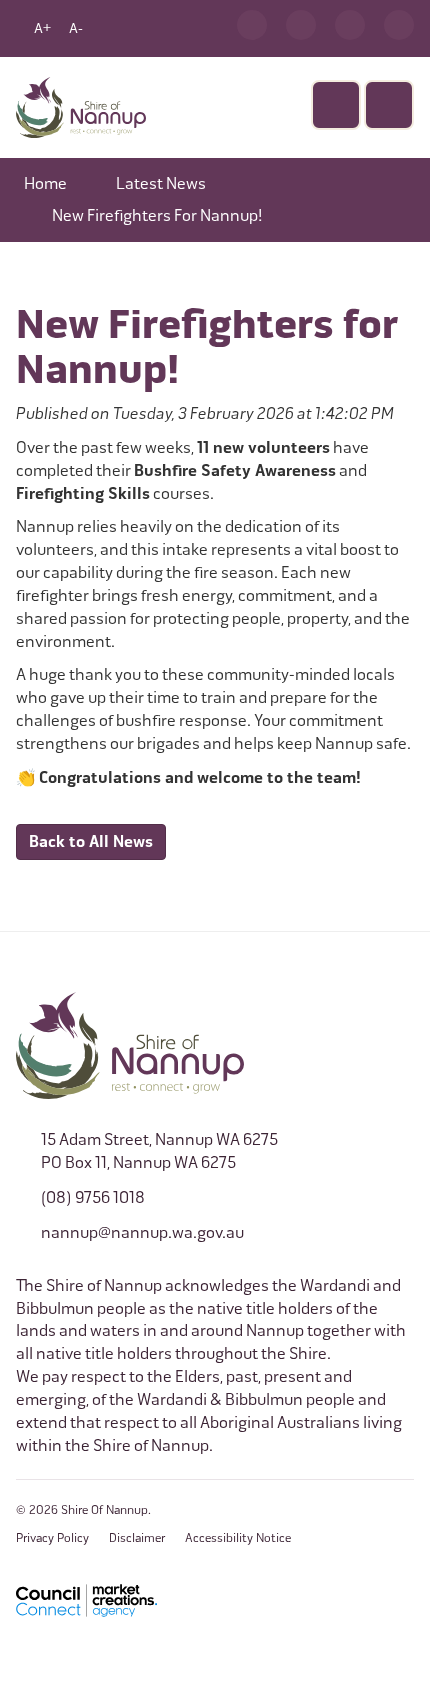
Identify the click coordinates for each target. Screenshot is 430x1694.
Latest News (161, 183)
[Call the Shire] (252, 25)
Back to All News (91, 842)
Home (45, 183)
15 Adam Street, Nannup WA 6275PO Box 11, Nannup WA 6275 (159, 1151)
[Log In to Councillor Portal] (350, 25)
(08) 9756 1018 (93, 1197)
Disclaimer (137, 1538)
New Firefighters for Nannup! (157, 215)
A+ (42, 28)
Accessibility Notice (238, 1538)
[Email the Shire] (301, 25)
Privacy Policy (52, 1538)
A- (76, 28)
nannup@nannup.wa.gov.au (142, 1232)
